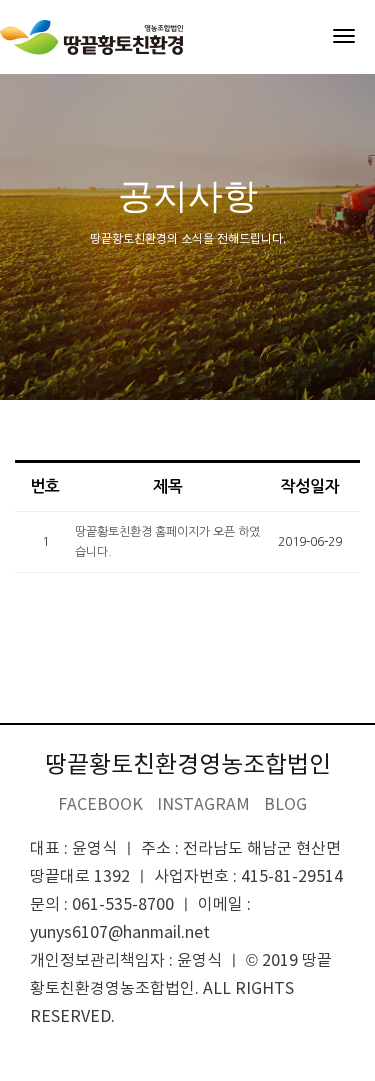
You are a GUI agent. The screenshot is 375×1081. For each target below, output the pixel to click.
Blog (285, 805)
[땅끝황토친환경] (91, 37)
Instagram (203, 805)
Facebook (100, 805)
